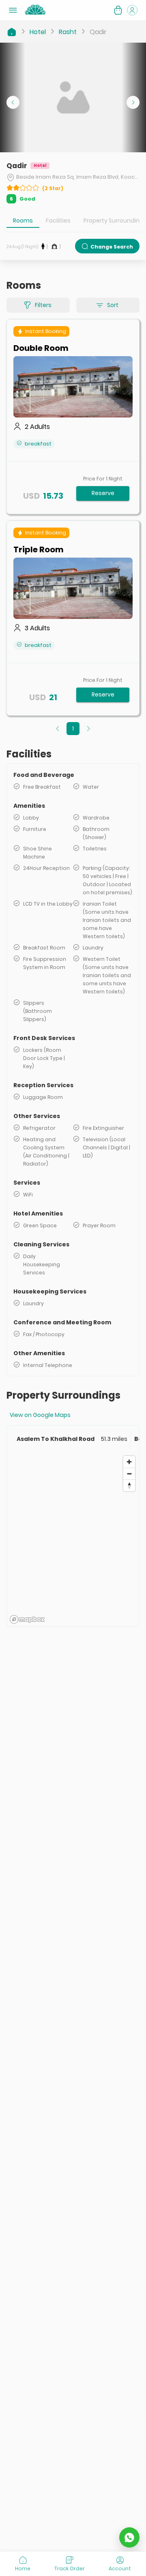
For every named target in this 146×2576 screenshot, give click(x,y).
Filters (43, 305)
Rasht (68, 32)
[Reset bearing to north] (129, 1485)
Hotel (38, 32)
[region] (73, 1539)
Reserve (103, 493)
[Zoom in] (129, 1462)
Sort (113, 305)
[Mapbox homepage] (27, 1619)
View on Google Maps (40, 1415)
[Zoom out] (129, 1474)
